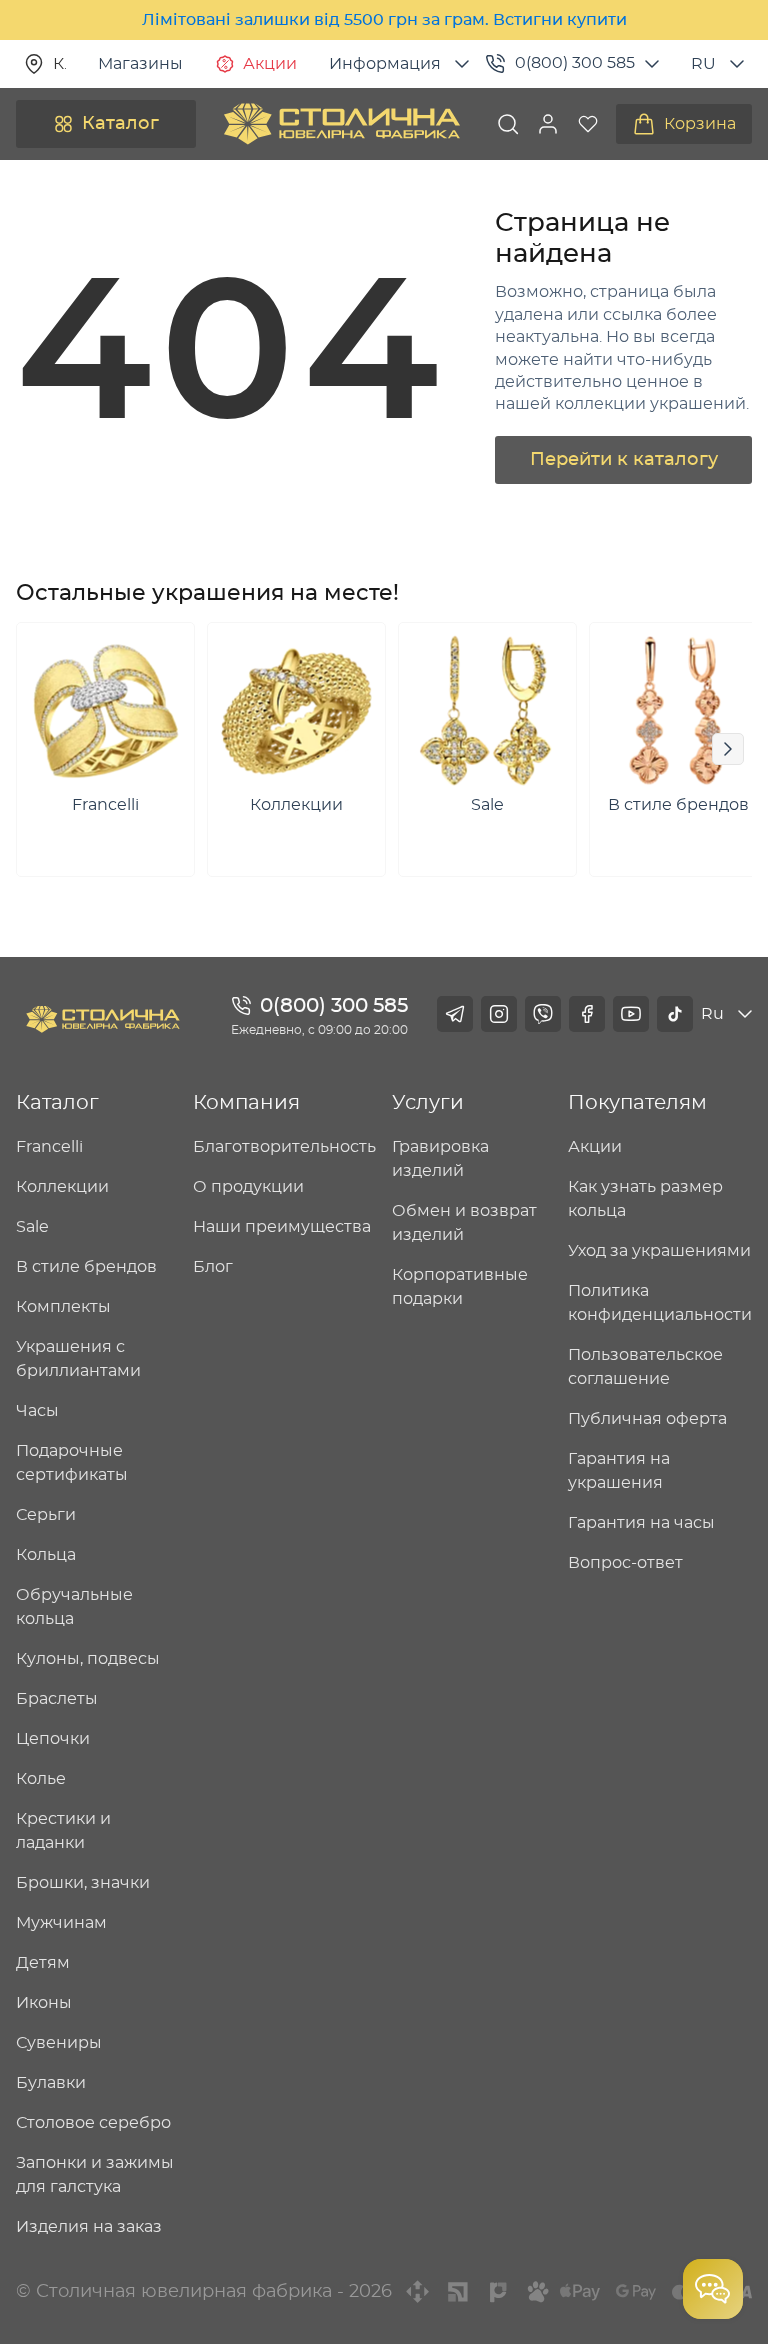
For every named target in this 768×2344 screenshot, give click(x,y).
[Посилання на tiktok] (675, 1014)
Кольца (46, 1555)
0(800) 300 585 (575, 63)
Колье (41, 1779)
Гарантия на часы (641, 1523)
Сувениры (59, 2043)
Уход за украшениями (659, 1251)
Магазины (140, 64)
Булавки (51, 2083)
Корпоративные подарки (460, 1287)
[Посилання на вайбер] (543, 1014)
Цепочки (53, 1739)
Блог (213, 1267)
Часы (37, 1411)
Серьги (46, 1515)
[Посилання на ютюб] (631, 1014)
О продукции (248, 1187)
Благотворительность (284, 1147)
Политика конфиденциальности (660, 1303)
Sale (32, 1227)
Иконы (44, 2003)
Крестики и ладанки (63, 1831)
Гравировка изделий (440, 1159)
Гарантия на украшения (619, 1471)
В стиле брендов (86, 1267)
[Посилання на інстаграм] (499, 1014)
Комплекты (63, 1307)
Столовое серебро (93, 2123)
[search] (508, 124)
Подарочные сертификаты (72, 1463)
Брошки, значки (83, 1883)
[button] (548, 124)
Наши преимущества (282, 1227)
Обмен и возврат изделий (464, 1223)
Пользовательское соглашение (645, 1367)
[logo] (342, 124)
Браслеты (57, 1699)
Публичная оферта (647, 1419)
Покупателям (637, 1103)
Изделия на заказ (89, 2227)
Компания (246, 1103)
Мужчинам (61, 1923)
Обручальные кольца (74, 1607)
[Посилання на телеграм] (455, 1014)
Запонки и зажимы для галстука (95, 2175)
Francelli (49, 1147)
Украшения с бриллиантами (78, 1359)
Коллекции (62, 1187)
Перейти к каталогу (624, 460)
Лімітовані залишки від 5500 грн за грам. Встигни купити (384, 20)
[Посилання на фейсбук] (587, 1014)
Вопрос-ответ (625, 1563)
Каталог (120, 124)
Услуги (428, 1103)
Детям (43, 1963)
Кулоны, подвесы (88, 1659)
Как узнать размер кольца (645, 1199)
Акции (270, 64)
